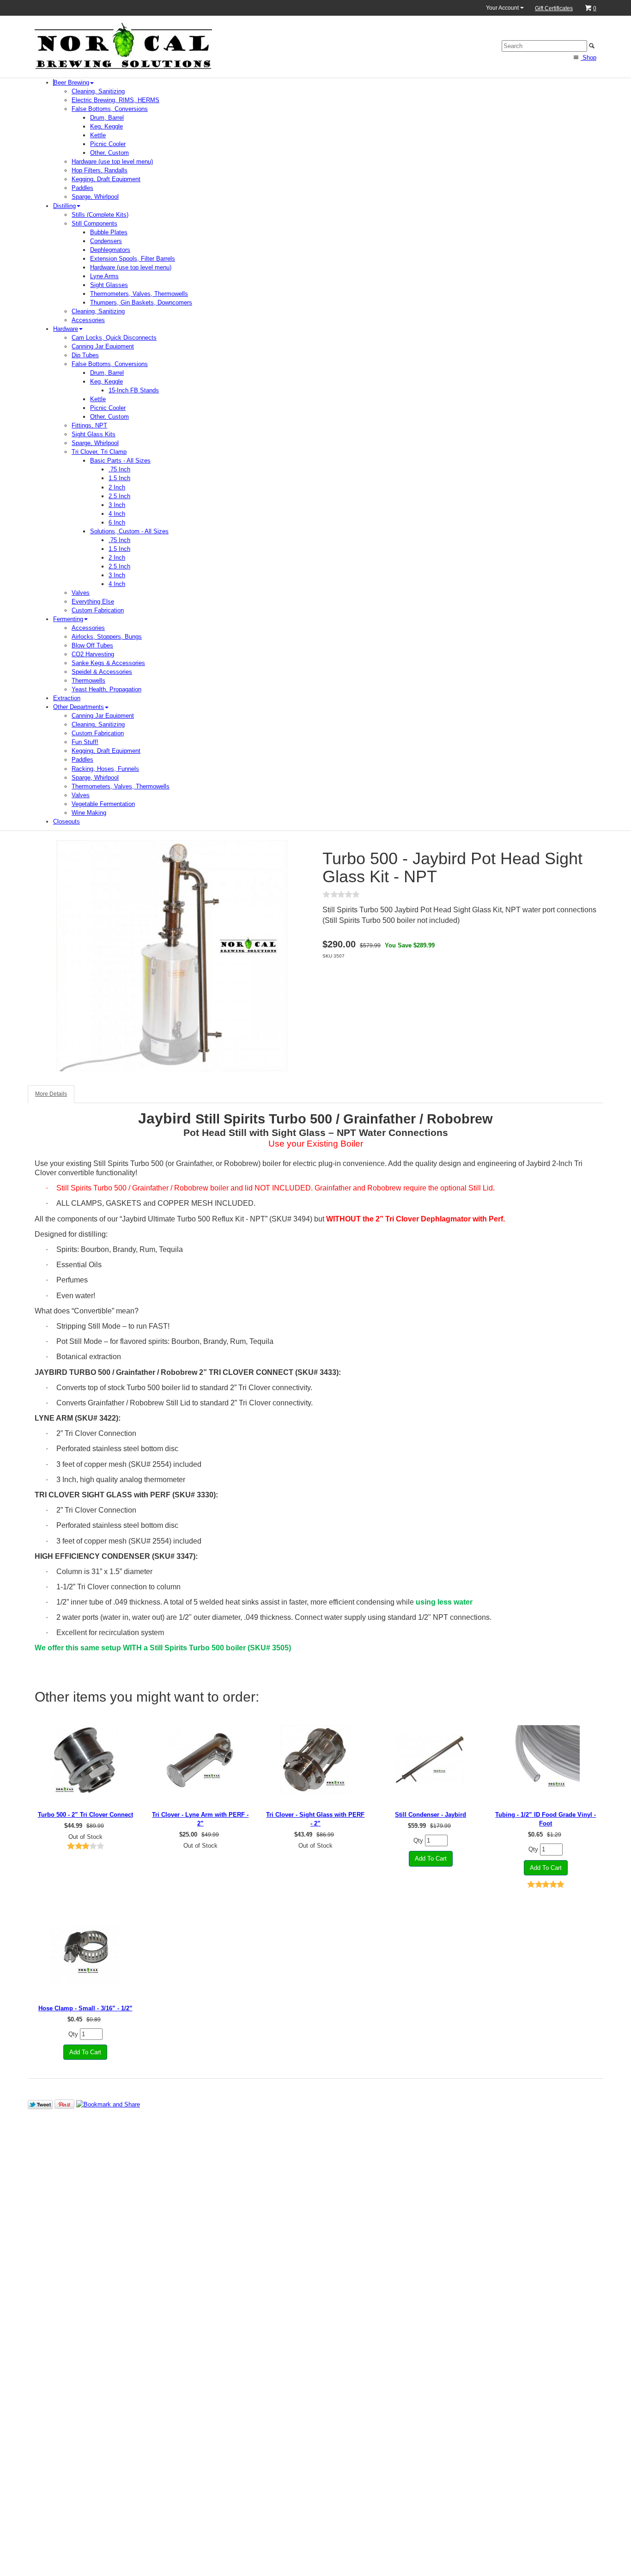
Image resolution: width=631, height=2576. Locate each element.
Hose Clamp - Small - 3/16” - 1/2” (85, 2008)
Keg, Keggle (106, 126)
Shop (589, 58)
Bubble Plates (109, 232)
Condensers (106, 241)
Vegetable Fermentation (103, 804)
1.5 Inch (119, 478)
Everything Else (93, 601)
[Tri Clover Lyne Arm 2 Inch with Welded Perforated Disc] (200, 1760)
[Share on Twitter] (40, 2104)
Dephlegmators (110, 250)
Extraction (67, 698)
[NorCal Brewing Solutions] (123, 46)
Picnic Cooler (108, 144)
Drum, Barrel (107, 118)
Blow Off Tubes (92, 645)
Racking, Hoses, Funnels (105, 769)
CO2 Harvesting (93, 654)
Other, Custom (109, 153)
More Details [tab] (51, 1094)
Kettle (98, 135)
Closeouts (67, 821)
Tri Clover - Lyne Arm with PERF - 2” (200, 1819)
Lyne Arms (104, 276)
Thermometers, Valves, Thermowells (139, 294)
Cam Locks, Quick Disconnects (114, 338)
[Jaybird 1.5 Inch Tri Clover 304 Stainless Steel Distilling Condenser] (431, 1760)
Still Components (94, 223)
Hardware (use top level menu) (112, 162)
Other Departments (79, 707)
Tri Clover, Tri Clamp (99, 452)
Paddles (82, 188)
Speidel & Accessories (102, 672)
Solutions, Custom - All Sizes (129, 531)
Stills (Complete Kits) (100, 215)
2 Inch (117, 487)
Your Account (503, 8)
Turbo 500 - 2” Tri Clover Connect (85, 1815)
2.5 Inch (119, 496)
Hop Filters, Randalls (100, 170)
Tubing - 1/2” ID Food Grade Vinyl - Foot (546, 1819)
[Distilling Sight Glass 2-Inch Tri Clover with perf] (315, 1760)
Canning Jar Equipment (103, 346)
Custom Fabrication (98, 610)
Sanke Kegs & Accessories (108, 663)
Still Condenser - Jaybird (431, 1815)
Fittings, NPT (89, 425)
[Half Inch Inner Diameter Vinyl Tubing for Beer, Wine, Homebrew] (546, 1760)
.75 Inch (119, 469)
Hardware (66, 329)
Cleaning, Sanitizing (98, 91)
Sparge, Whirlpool (95, 197)
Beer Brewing (71, 82)
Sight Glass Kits (94, 434)
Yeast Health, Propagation (106, 689)
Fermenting (68, 619)
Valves (81, 593)
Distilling (64, 206)
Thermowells (88, 681)
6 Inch (117, 522)
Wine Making (89, 813)
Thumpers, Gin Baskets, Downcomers (141, 302)
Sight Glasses (109, 285)
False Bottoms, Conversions (110, 109)
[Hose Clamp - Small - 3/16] (85, 1953)
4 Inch (117, 514)
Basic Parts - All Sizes (120, 461)
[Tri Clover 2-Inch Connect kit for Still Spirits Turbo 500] (85, 1760)
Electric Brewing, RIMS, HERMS (115, 100)
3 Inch (117, 505)
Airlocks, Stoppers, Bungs (107, 637)
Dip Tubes (85, 355)
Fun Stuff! (85, 742)
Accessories (88, 320)
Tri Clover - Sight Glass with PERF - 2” (315, 1819)
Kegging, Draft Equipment (106, 179)
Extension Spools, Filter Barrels (133, 259)
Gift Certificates (554, 8)
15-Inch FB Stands (134, 390)
